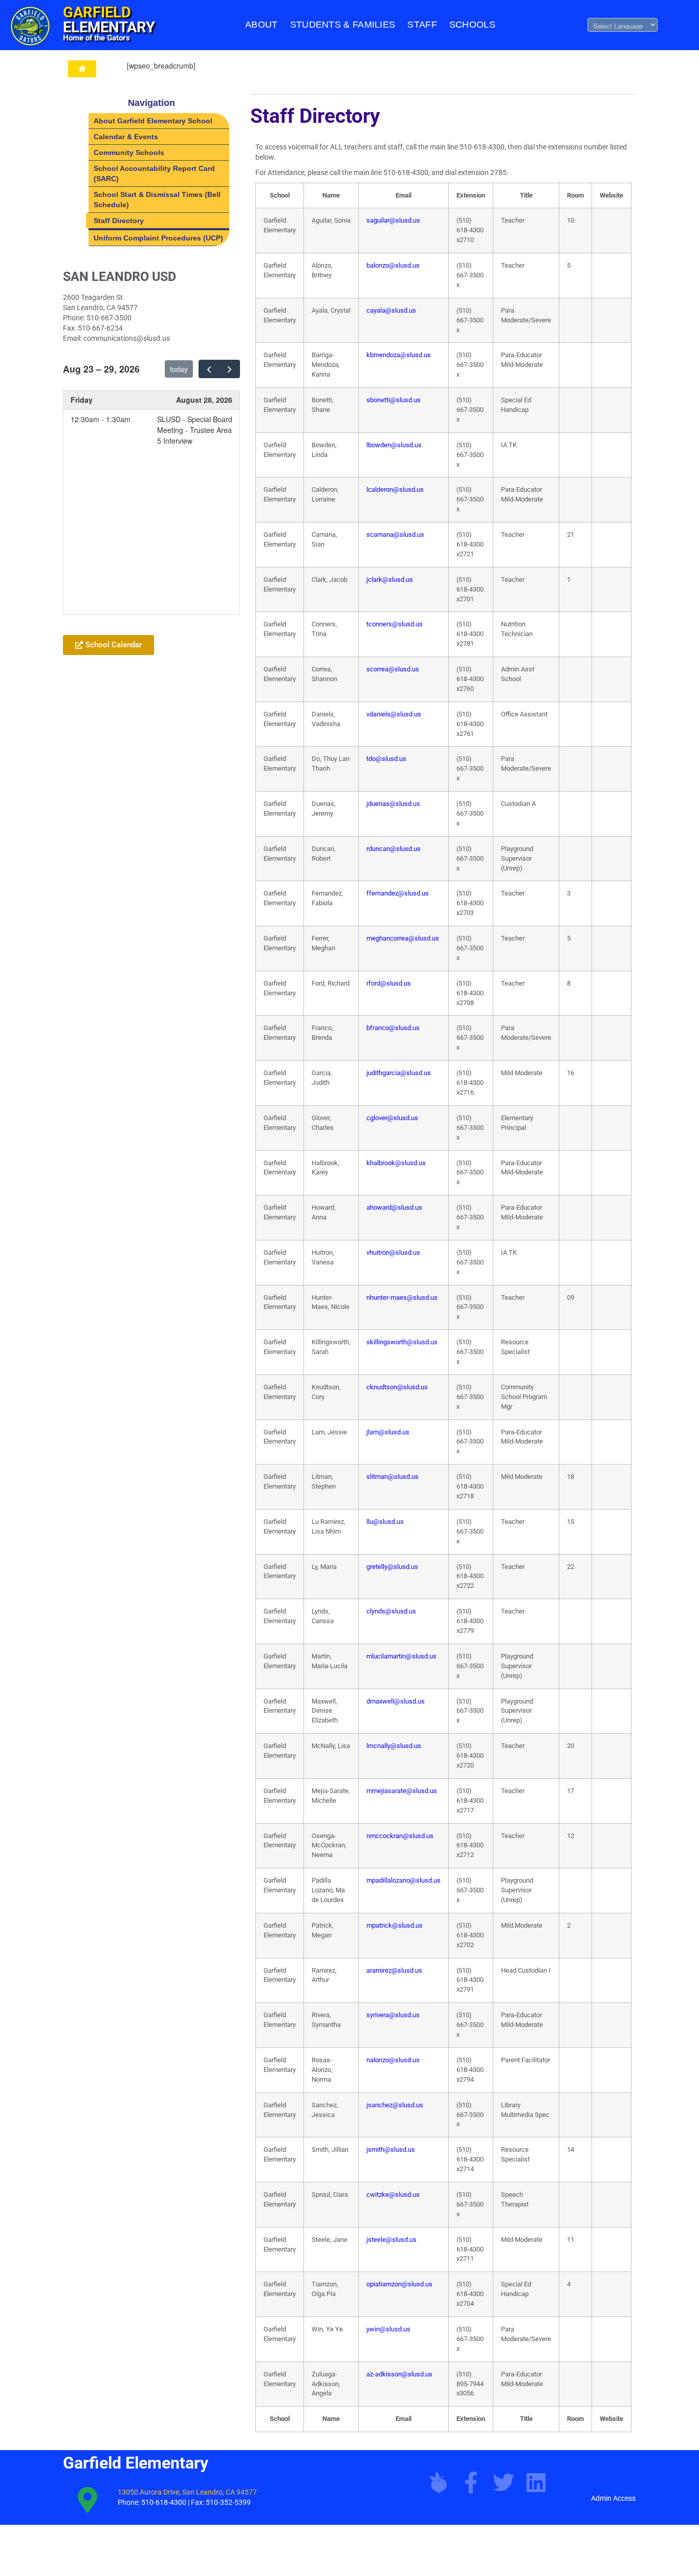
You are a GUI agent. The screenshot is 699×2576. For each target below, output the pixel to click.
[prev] (209, 369)
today (179, 369)
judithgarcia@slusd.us (399, 1073)
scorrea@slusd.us (393, 669)
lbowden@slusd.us (394, 445)
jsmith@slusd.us (391, 2149)
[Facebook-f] (471, 2482)
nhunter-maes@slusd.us (402, 1297)
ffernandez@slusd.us (398, 893)
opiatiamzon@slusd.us (399, 2284)
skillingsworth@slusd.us (402, 1342)
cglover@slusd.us (392, 1118)
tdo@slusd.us (386, 759)
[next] (230, 369)
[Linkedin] (536, 2482)
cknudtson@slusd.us (397, 1387)
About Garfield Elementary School (153, 121)
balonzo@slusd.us (393, 265)
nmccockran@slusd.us (400, 1836)
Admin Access (613, 2498)
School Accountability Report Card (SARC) (154, 173)
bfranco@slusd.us (393, 1028)
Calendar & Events (126, 137)
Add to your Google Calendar (121, 620)
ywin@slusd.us (388, 2329)
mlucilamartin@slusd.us (401, 1656)
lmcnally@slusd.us (394, 1746)
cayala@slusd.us (391, 310)
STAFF (422, 25)
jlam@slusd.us (388, 1432)
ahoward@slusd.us (394, 1207)
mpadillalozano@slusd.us (403, 1880)
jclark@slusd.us (390, 580)
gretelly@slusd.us (392, 1567)
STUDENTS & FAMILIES (343, 25)
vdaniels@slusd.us (394, 714)
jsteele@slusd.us (391, 2240)
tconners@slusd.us (395, 624)
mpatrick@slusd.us (395, 1925)
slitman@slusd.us (392, 1477)
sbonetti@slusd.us (394, 400)
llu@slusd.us (385, 1522)
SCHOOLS (472, 25)
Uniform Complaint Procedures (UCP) (158, 238)
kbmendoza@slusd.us (399, 355)
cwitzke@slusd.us (393, 2195)
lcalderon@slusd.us (395, 489)
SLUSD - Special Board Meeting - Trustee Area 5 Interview (195, 430)
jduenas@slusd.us (393, 804)
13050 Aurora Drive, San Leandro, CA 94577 (187, 2492)
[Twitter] (504, 2482)
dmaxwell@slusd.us (396, 1701)
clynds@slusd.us (391, 1611)
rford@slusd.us (389, 983)
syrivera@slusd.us (393, 2015)
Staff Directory (119, 221)
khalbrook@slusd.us (396, 1163)
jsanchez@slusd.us (395, 2105)
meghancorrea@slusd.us (403, 938)
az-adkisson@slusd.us (399, 2374)
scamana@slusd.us (395, 534)
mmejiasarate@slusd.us (402, 1791)
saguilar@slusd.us (393, 220)
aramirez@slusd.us (394, 1970)
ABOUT (261, 25)
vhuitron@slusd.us (393, 1252)
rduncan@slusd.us (394, 849)
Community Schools (129, 152)
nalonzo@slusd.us (393, 2060)
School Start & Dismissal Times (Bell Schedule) (157, 200)
